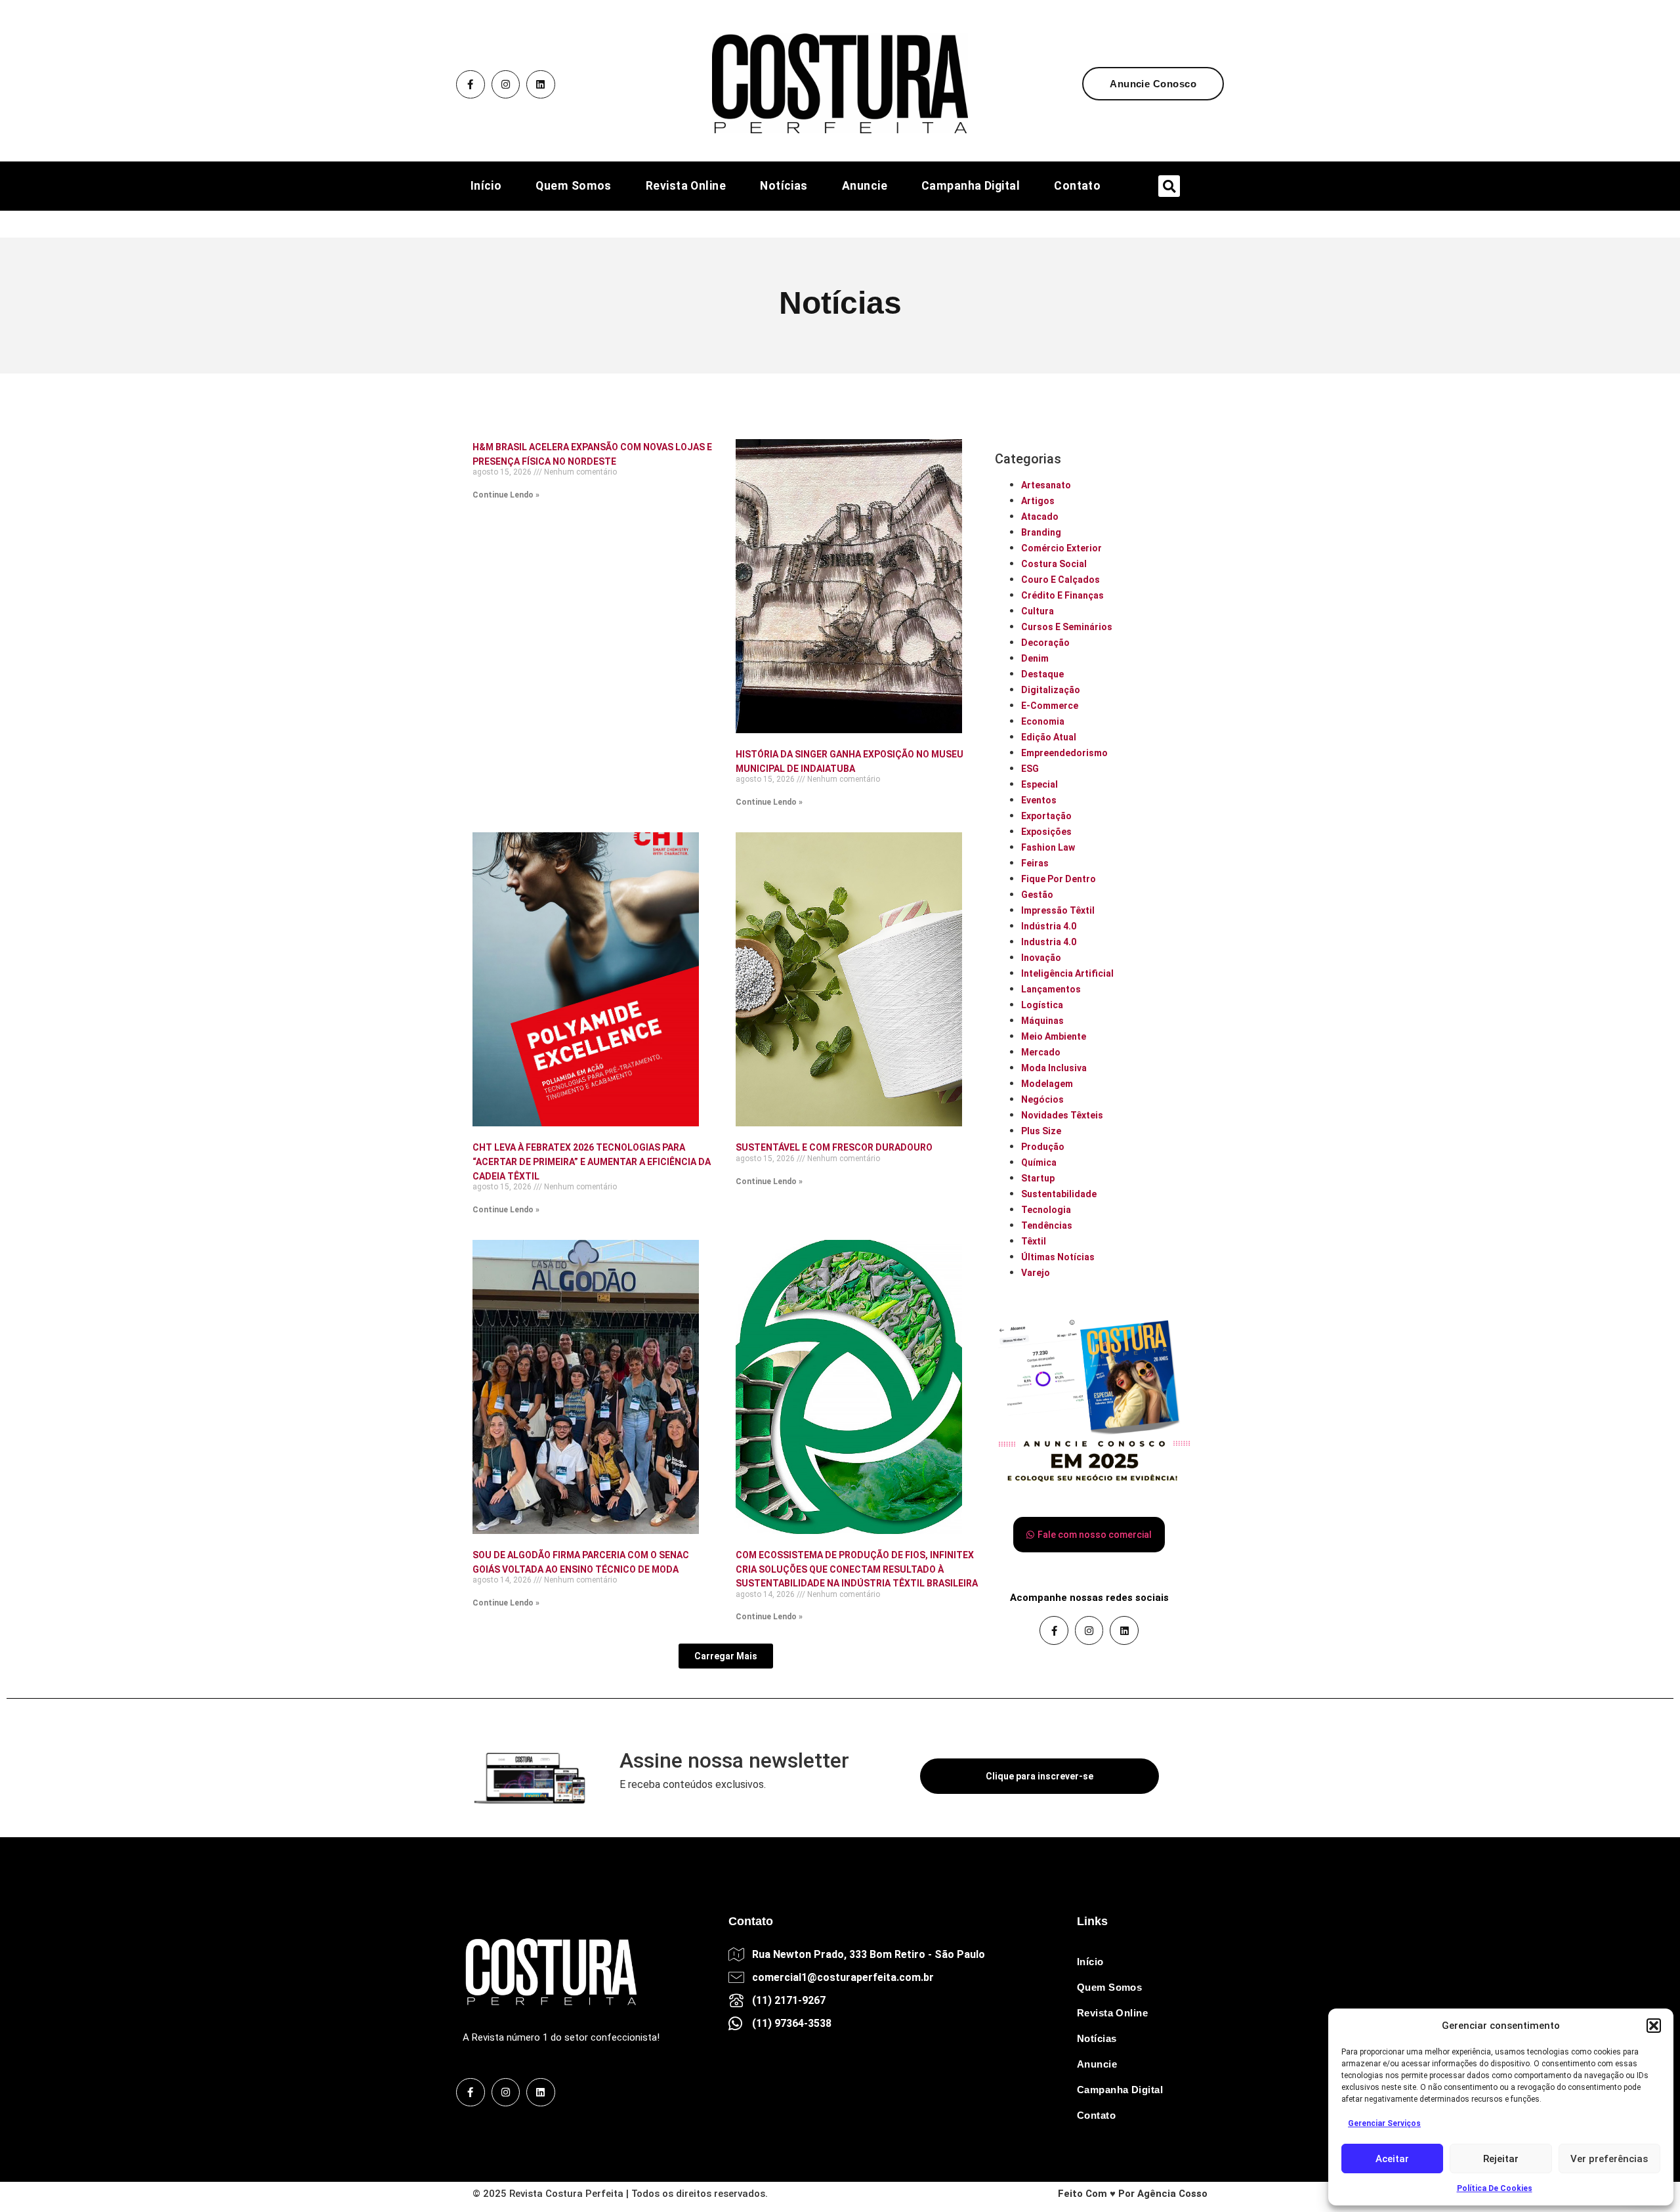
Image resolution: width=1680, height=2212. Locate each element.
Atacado (1040, 517)
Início (486, 186)
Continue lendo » (506, 495)
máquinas (1042, 1021)
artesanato (1046, 485)
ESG (1030, 769)
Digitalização (1051, 690)
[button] (1654, 2026)
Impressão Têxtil (1058, 910)
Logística (1042, 1005)
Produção (1043, 1147)
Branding (1041, 532)
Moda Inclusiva (1054, 1068)
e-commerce (1050, 706)
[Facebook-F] (471, 85)
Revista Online (686, 186)
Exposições (1046, 832)
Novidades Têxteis (1062, 1115)
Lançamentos (1051, 989)
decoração (1045, 643)
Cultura (1038, 611)
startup (1038, 1178)
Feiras (1035, 863)
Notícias (784, 186)
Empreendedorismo (1064, 753)
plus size (1041, 1131)
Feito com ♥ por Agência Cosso (1133, 2194)
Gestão (1037, 895)
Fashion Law (1048, 847)
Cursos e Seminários (1067, 627)
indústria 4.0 (1049, 926)
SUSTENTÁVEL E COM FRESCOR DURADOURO (834, 1147)
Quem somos (574, 186)
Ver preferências (1609, 2159)
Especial (1039, 784)
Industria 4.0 (1049, 942)
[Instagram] (506, 85)
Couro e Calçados (1060, 580)
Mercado (1041, 1052)
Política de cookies (1495, 2188)
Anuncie (865, 186)
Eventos (1039, 800)
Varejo (1036, 1273)
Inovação (1041, 958)
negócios (1042, 1099)
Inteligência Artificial (1067, 973)
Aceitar (1392, 2159)
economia (1043, 721)
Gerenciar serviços (1384, 2123)
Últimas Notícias (1058, 1257)
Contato (1077, 186)
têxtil (1034, 1241)
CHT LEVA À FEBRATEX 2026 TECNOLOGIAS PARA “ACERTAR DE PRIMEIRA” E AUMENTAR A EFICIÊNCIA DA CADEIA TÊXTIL (592, 1161)
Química (1039, 1162)
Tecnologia (1046, 1210)
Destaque (1042, 674)
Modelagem (1047, 1084)
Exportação (1046, 816)
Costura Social (1054, 564)
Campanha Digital (971, 186)
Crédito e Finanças (1062, 595)
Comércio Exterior (1061, 548)
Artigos (1038, 501)
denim (1035, 658)
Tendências (1047, 1225)
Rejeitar (1501, 2159)
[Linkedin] (541, 85)
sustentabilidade (1059, 1194)
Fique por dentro (1059, 879)
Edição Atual (1049, 737)
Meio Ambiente (1054, 1036)
